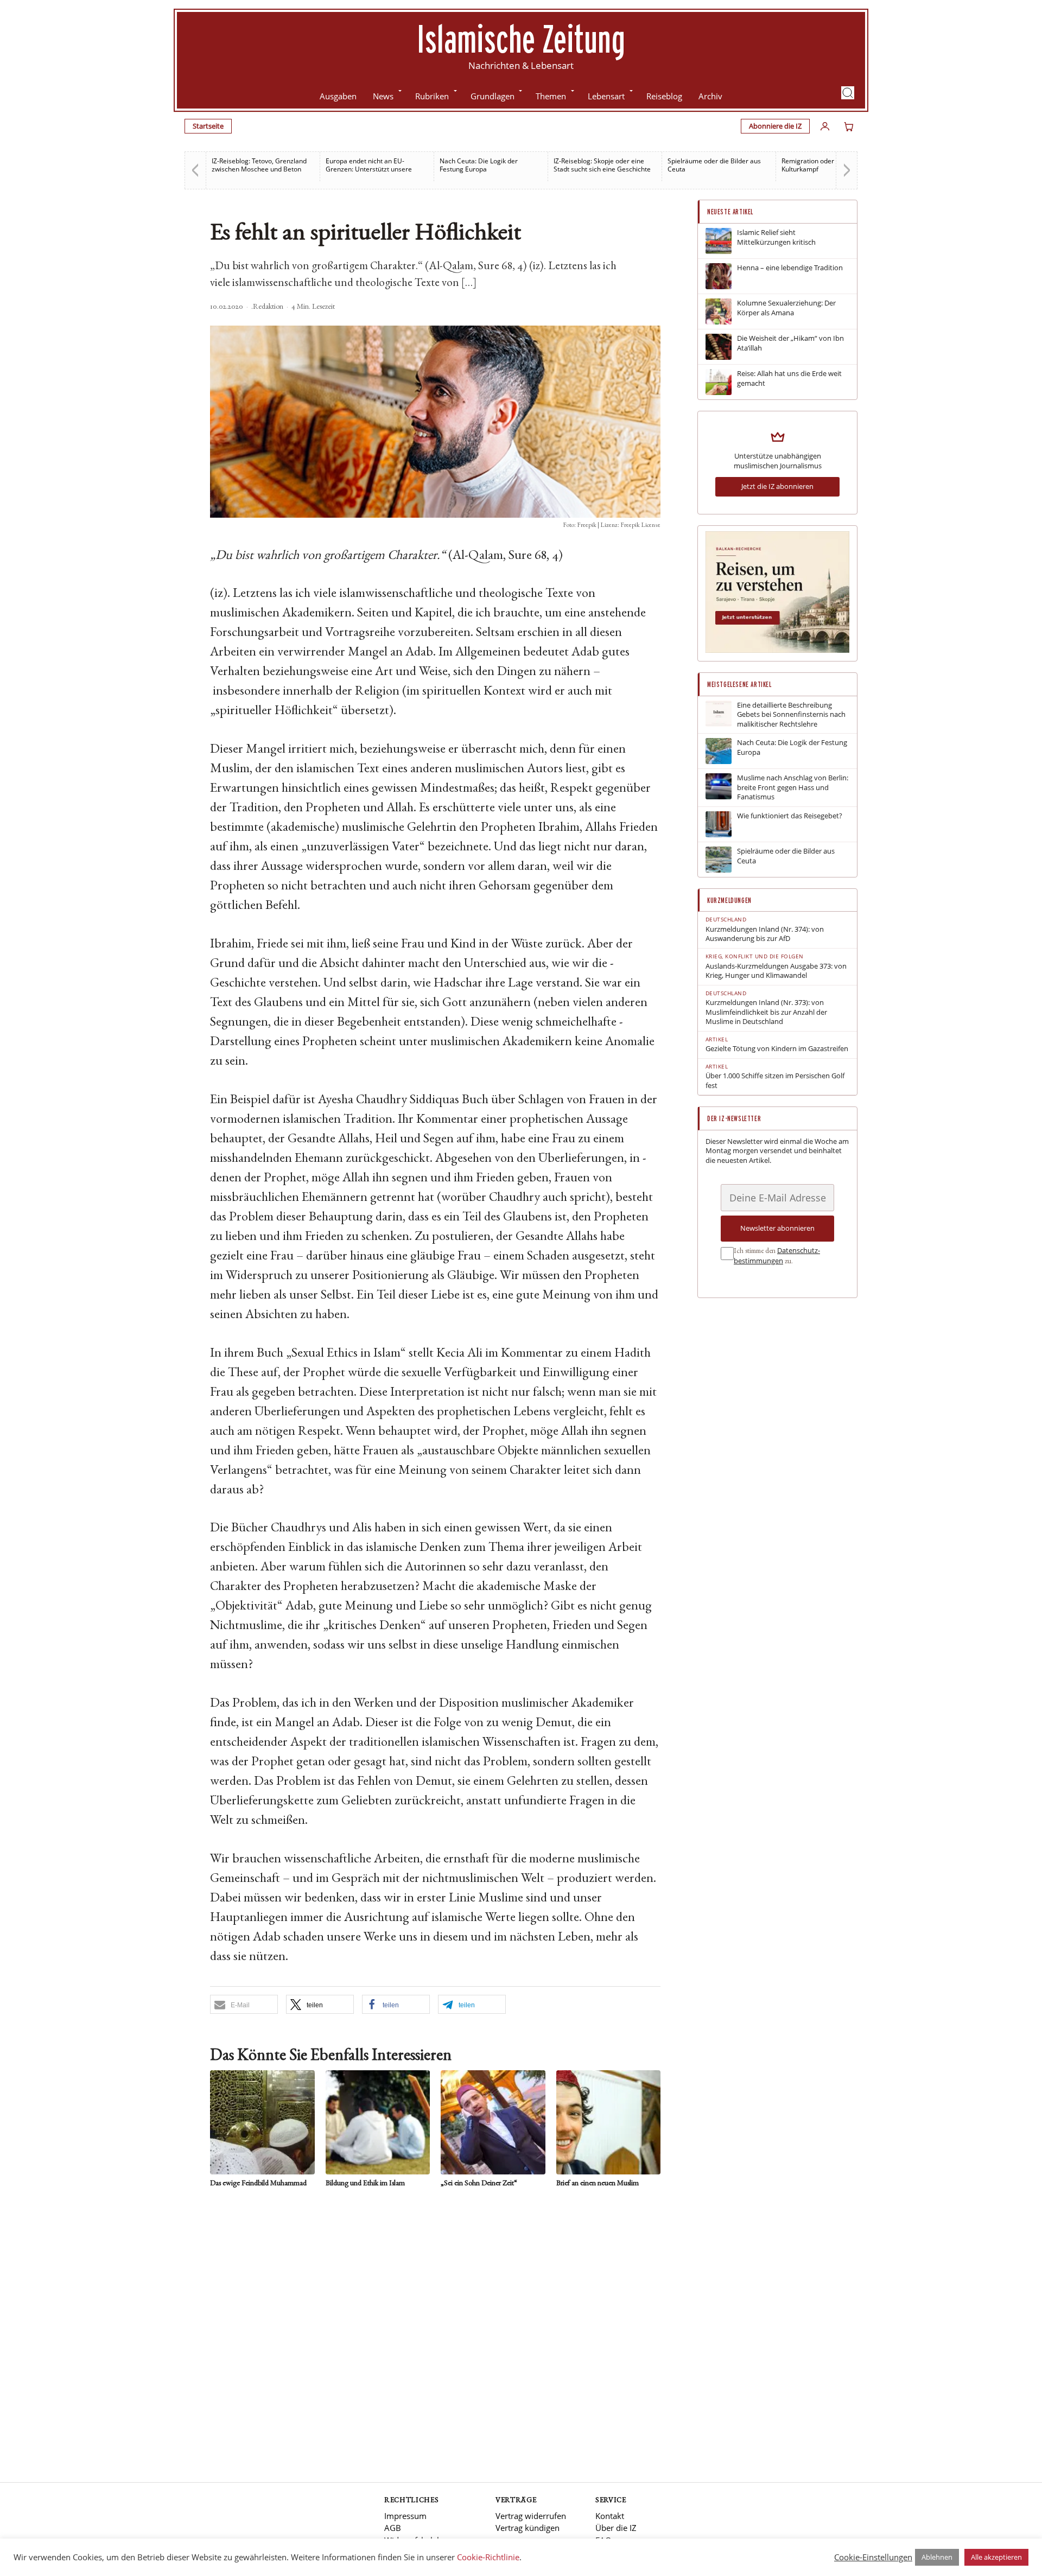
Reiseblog (664, 96)
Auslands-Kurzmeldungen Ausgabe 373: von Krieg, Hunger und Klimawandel (776, 971)
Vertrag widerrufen (531, 2516)
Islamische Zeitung (521, 39)
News (383, 96)
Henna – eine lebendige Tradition (790, 268)
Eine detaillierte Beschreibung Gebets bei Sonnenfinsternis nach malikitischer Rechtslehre (791, 715)
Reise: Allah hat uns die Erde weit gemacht (789, 379)
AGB (393, 2528)
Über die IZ (616, 2528)
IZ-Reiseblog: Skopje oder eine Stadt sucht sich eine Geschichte (497, 165)
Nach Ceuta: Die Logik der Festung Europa (373, 165)
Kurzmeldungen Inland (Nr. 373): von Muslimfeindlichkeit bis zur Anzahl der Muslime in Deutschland (766, 1012)
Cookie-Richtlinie (488, 2557)
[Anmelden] (825, 126)
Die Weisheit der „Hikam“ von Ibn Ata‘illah (790, 343)
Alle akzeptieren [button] (996, 2557)
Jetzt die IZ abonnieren (777, 486)
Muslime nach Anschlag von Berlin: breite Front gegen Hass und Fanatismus (793, 787)
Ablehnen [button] (937, 2557)
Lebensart (606, 96)
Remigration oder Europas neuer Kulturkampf (726, 165)
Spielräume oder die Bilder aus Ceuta (609, 165)
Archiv (710, 96)
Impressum (405, 2516)
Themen (551, 96)
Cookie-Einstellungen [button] (873, 2557)
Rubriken (432, 96)
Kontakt (610, 2516)
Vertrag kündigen (528, 2528)
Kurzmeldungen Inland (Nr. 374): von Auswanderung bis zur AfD (765, 934)
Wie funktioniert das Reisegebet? (790, 816)
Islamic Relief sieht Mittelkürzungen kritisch (776, 237)
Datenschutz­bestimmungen (777, 1256)
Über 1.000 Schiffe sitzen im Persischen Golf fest (775, 1081)
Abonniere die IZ (775, 126)
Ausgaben (338, 96)
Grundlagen (493, 96)
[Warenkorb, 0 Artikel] (849, 126)
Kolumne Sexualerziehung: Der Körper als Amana (786, 308)
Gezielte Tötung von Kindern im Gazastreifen (777, 1049)
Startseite (208, 126)
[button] (848, 93)
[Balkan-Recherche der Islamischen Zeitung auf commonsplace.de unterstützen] (777, 650)
